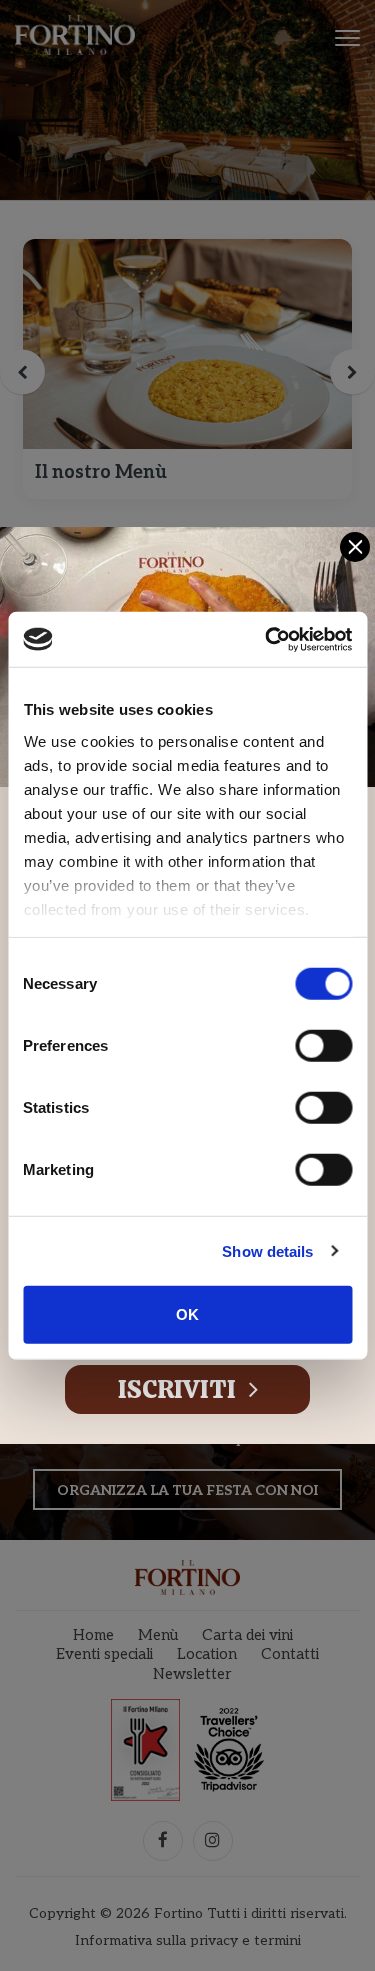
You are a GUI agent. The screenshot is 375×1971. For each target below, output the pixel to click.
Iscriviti (179, 1389)
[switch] (323, 1046)
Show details (267, 1250)
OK (187, 1314)
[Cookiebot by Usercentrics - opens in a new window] (267, 639)
